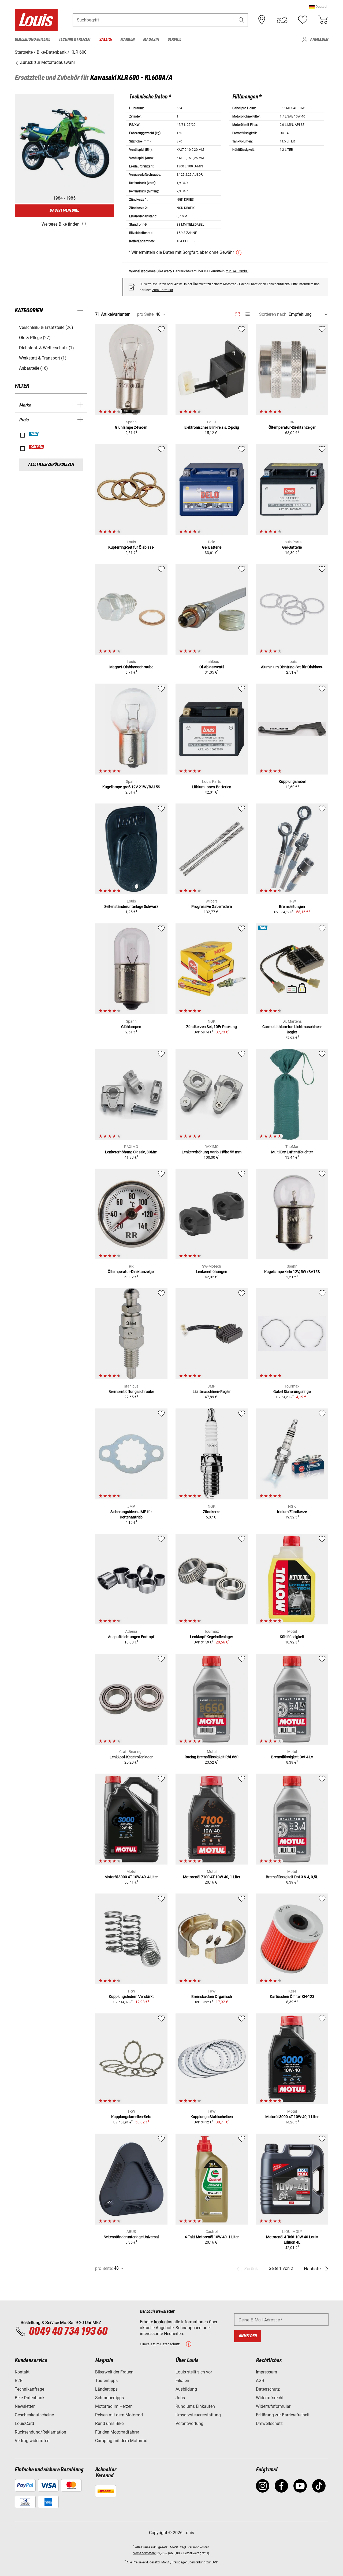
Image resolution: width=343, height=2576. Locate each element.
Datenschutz (268, 2389)
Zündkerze (212, 1512)
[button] (319, 7)
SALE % (37, 447)
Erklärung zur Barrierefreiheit (283, 2415)
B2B (19, 2381)
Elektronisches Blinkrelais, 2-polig (212, 427)
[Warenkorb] (323, 20)
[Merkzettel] (303, 20)
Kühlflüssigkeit (292, 1637)
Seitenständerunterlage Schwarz (131, 907)
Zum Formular (163, 290)
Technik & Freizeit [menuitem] (75, 40)
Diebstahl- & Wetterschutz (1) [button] (46, 348)
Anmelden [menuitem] (319, 40)
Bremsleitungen (292, 907)
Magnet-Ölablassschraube (131, 667)
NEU (34, 434)
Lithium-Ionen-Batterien (212, 787)
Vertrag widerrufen (32, 2441)
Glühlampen (131, 1027)
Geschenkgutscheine (34, 2415)
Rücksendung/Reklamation (40, 2432)
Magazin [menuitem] (151, 40)
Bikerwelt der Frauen (114, 2372)
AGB (260, 2381)
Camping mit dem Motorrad (121, 2441)
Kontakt (22, 2372)
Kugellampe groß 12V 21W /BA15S (131, 787)
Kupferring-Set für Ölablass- (131, 547)
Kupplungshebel (292, 781)
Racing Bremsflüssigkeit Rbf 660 (212, 1757)
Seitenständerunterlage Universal (131, 2237)
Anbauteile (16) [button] (33, 368)
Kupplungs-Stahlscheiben (212, 2117)
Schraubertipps (109, 2398)
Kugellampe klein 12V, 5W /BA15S (292, 1272)
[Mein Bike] (282, 20)
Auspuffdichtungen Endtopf (131, 1637)
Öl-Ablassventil (212, 667)
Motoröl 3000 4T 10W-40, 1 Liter (292, 2117)
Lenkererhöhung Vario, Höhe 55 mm (212, 1152)
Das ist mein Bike (64, 210)
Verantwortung (189, 2423)
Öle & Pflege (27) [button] (35, 338)
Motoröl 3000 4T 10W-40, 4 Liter (131, 1877)
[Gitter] (238, 313)
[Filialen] (262, 20)
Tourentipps (106, 2381)
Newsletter (25, 2406)
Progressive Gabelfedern (212, 907)
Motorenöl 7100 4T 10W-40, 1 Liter (212, 1877)
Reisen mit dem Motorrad (119, 2415)
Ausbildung (186, 2389)
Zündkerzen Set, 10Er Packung (212, 1027)
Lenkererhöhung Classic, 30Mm (131, 1152)
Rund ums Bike (109, 2423)
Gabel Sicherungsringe (292, 1392)
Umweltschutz (269, 2423)
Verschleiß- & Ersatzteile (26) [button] (46, 327)
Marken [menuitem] (127, 40)
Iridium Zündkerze (292, 1512)
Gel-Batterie (292, 547)
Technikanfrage (29, 2389)
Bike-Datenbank (30, 2398)
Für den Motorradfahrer (117, 2432)
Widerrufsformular (273, 2406)
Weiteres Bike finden (61, 224)
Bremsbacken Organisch (212, 1997)
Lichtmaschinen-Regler (212, 1392)
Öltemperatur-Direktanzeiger (292, 427)
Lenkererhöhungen (212, 1272)
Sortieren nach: (273, 314)
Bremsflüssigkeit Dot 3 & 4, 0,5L (292, 1877)
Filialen (182, 2381)
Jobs (180, 2398)
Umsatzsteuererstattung (198, 2415)
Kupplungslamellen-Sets (131, 2117)
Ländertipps (106, 2389)
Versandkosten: (144, 2553)
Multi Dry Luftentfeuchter (292, 1152)
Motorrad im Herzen (114, 2406)
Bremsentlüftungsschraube (131, 1392)
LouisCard (24, 2423)
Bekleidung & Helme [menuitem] (32, 40)
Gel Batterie (212, 547)
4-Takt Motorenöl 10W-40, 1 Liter (212, 2237)
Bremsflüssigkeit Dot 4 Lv (292, 1757)
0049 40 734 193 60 (68, 2332)
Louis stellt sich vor (194, 2372)
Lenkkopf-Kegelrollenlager (212, 1637)
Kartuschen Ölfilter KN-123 (292, 1997)
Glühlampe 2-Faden (131, 427)
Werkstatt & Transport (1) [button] (43, 358)
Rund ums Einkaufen (195, 2406)
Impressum (266, 2372)
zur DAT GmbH (237, 271)
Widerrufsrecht (270, 2398)
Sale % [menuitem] (105, 40)
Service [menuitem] (174, 40)
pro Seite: (146, 314)
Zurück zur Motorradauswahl (47, 62)
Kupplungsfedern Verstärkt (131, 1997)
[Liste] (247, 314)
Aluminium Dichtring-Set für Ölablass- (292, 667)
